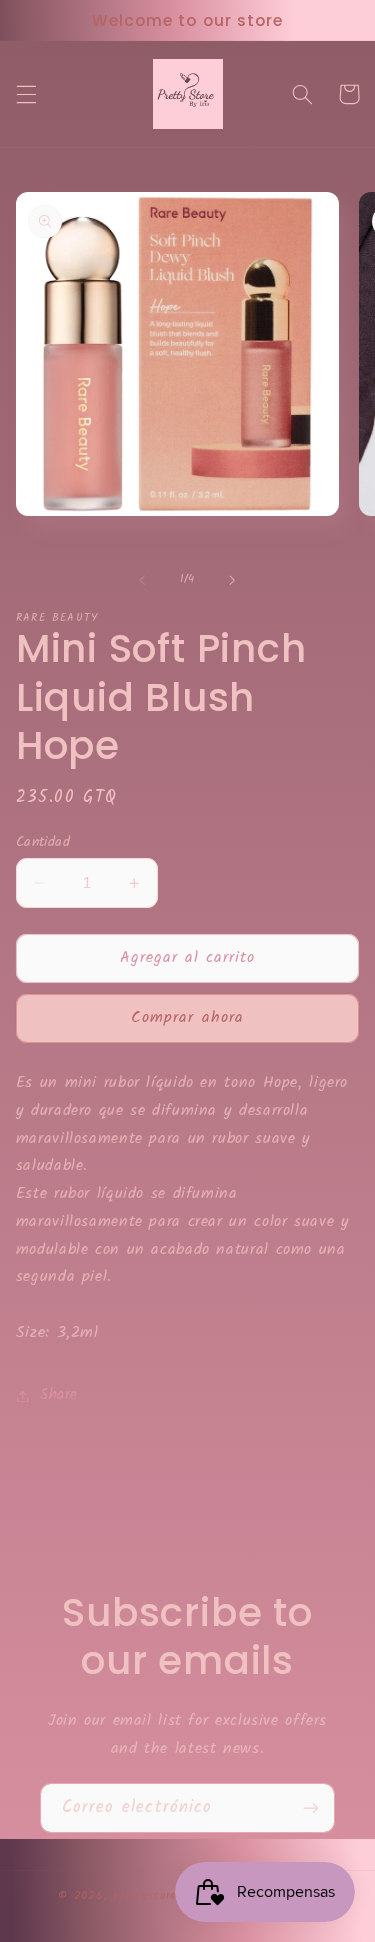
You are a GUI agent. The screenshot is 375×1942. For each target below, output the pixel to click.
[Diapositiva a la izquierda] (142, 580)
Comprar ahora (187, 1017)
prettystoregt (151, 1896)
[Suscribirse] (311, 1807)
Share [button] (59, 1395)
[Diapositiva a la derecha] (233, 580)
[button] (26, 94)
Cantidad (43, 842)
